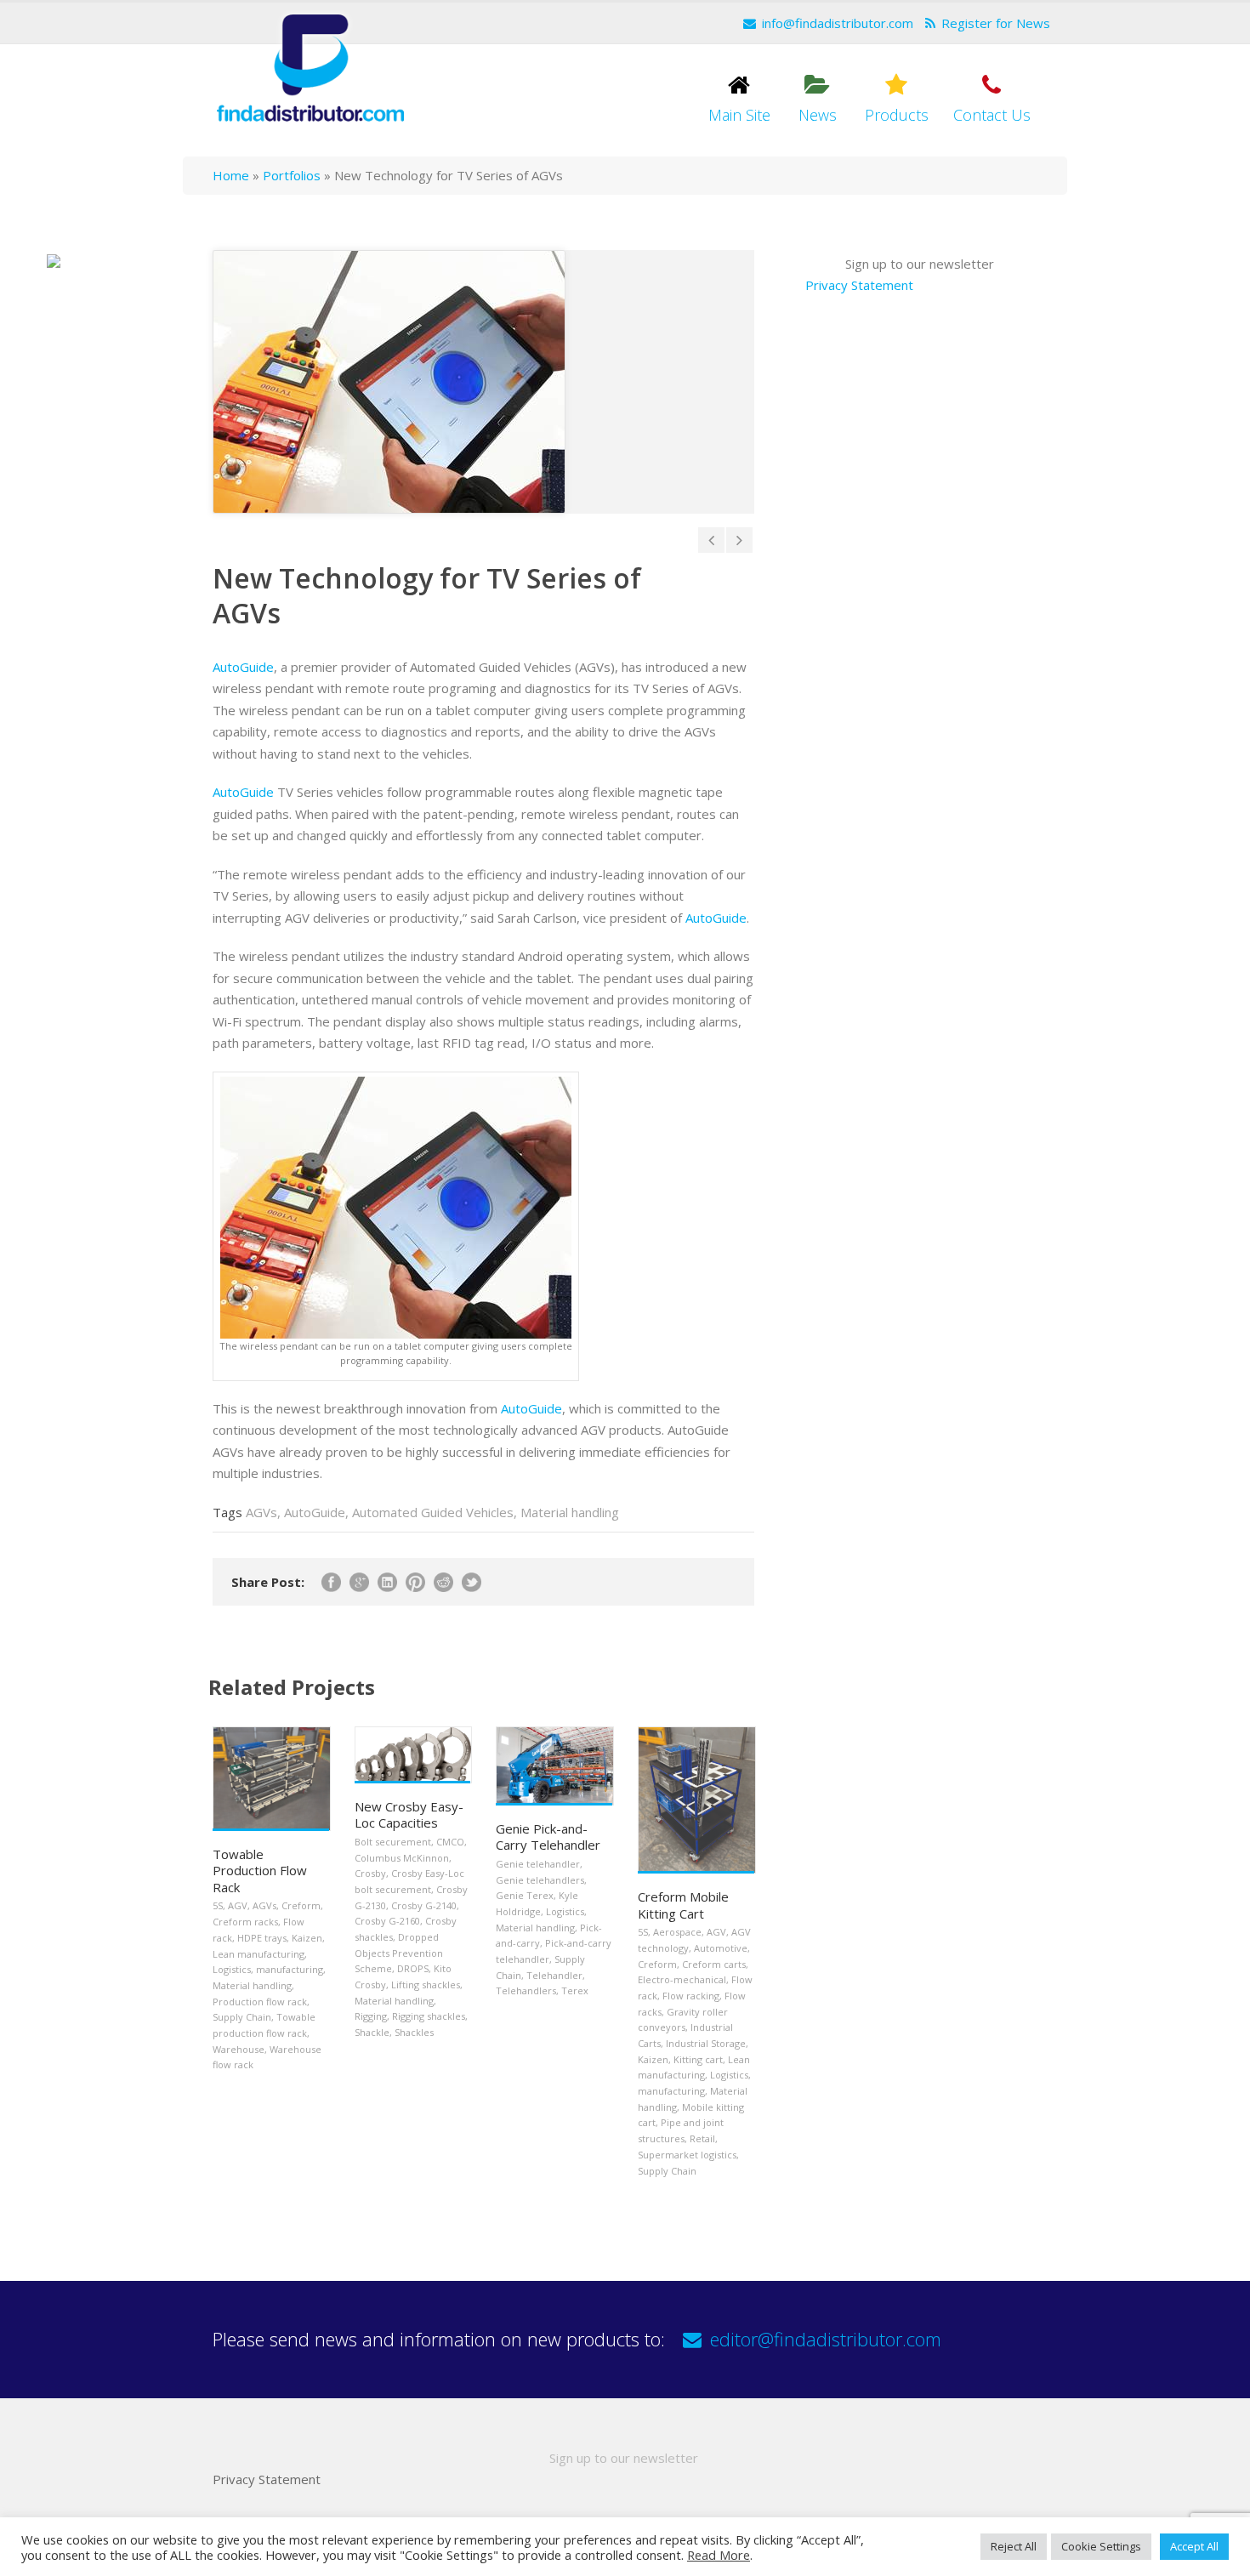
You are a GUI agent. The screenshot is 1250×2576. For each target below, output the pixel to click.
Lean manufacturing (259, 1954)
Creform (301, 1905)
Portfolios (292, 175)
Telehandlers (526, 1990)
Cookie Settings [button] (1101, 2546)
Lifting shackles (426, 1985)
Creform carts (714, 1964)
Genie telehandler (538, 1864)
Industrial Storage (706, 2043)
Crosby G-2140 (424, 1905)
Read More (719, 2555)
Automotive (721, 1948)
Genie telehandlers (540, 1880)
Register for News (996, 23)
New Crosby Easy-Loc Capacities (409, 1815)
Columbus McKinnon (402, 1858)
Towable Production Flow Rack (260, 1871)
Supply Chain (242, 2017)
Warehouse (239, 2049)
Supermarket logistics (687, 2155)
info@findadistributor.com (838, 23)
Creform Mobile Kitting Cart (683, 1905)
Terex (575, 1990)
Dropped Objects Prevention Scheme (399, 1953)
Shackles (414, 2032)
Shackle (372, 2032)
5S (218, 1905)
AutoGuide (243, 667)
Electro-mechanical (682, 1979)
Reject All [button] (1014, 2546)
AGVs (261, 1512)
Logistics (232, 1969)
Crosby (370, 1873)
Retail (702, 2138)
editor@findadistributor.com (826, 2339)
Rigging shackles (429, 2016)
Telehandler (554, 1975)
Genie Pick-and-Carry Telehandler (548, 1837)
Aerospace (677, 1932)
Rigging (371, 2016)
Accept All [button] (1194, 2546)
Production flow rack (260, 2002)
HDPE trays (262, 1938)
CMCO (450, 1842)
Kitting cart (698, 2059)
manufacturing (290, 1969)
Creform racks (245, 1922)
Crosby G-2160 (387, 1921)
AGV (238, 1905)
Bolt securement (393, 1842)
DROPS (413, 1968)
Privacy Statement (859, 285)
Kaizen (307, 1938)
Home (231, 175)
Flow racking (691, 1996)
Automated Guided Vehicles (433, 1512)
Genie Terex (525, 1895)
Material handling (570, 1512)
